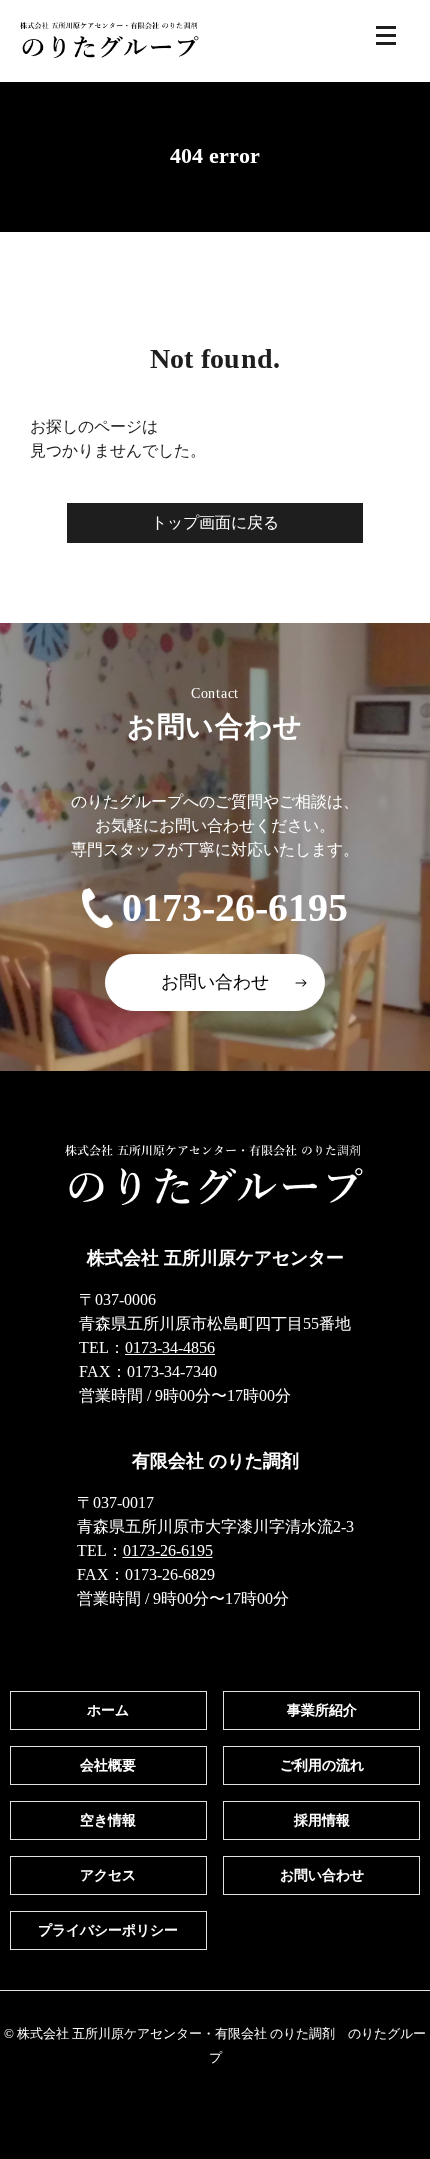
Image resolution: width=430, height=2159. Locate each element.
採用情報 (322, 1820)
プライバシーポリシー (108, 1930)
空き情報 (108, 1820)
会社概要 (108, 1765)
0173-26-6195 (235, 907)
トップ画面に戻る (215, 522)
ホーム (108, 1710)
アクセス (108, 1875)
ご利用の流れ (322, 1765)
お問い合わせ (215, 982)
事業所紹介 (322, 1710)
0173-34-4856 (170, 1347)
